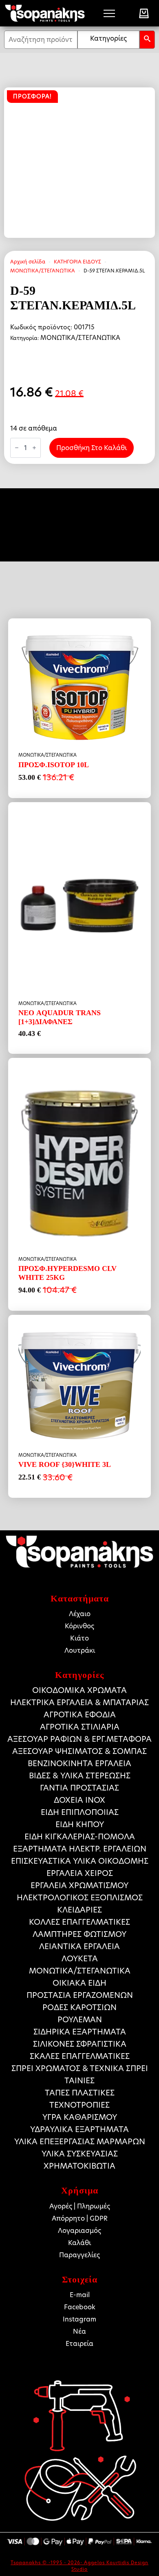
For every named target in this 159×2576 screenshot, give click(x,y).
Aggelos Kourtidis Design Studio (110, 2566)
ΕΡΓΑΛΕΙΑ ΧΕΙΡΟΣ (80, 1873)
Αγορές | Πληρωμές (80, 2206)
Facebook (80, 2307)
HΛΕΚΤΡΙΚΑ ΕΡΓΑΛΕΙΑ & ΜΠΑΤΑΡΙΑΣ (79, 1702)
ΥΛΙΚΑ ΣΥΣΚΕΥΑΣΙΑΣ (80, 2154)
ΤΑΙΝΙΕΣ (79, 2081)
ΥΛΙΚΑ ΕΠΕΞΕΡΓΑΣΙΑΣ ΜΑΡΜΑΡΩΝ (80, 2142)
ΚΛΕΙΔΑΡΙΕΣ (79, 1910)
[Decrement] (17, 448)
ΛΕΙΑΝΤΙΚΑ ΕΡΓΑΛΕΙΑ (79, 1946)
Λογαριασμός (79, 2231)
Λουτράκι (80, 1650)
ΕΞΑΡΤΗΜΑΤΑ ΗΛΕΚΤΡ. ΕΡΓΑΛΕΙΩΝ (80, 1849)
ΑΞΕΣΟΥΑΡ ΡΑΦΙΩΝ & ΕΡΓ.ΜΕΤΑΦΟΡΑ (79, 1739)
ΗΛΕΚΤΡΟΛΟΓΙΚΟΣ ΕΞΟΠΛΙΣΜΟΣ (80, 1898)
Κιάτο (79, 1638)
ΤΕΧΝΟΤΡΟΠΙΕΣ (79, 2105)
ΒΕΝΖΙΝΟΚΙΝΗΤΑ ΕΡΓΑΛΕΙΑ (79, 1763)
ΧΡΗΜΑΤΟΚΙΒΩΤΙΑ (79, 2166)
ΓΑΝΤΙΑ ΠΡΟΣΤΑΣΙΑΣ (79, 1788)
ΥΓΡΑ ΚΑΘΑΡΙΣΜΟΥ (80, 2117)
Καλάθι (79, 2243)
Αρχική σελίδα (28, 262)
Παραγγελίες (79, 2255)
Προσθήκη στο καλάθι (92, 448)
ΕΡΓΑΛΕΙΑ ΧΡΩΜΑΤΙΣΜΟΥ (79, 1885)
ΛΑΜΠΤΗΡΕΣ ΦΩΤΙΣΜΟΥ (79, 1934)
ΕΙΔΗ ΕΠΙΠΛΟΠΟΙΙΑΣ (80, 1812)
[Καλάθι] (144, 13)
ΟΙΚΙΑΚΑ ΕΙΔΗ (79, 1983)
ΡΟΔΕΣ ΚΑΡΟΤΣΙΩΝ (79, 2007)
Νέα (79, 2331)
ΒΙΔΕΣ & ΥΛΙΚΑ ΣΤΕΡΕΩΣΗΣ (80, 1776)
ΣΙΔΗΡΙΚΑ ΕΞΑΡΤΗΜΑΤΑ (80, 2032)
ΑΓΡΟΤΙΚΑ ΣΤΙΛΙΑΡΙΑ (80, 1727)
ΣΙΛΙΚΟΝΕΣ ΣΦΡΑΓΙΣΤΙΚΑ (80, 2044)
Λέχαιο (80, 1614)
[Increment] (34, 448)
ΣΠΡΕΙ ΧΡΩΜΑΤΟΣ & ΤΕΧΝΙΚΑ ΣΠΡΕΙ (80, 2068)
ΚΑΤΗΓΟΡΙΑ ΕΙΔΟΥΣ (77, 262)
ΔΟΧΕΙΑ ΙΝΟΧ (79, 1800)
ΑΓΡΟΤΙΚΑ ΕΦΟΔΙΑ (80, 1715)
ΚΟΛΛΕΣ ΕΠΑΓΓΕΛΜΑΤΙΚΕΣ (79, 1922)
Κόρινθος (79, 1626)
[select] (108, 40)
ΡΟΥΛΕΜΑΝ (80, 2020)
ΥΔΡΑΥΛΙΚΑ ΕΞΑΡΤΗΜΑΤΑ (79, 2129)
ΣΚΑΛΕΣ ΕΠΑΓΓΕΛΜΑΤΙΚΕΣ (80, 2056)
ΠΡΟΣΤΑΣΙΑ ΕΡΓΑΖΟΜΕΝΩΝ (80, 1995)
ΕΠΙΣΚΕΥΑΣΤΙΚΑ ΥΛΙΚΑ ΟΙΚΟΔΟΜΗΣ (80, 1861)
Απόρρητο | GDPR (80, 2218)
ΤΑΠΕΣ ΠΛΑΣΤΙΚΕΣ (80, 2093)
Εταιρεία (79, 2344)
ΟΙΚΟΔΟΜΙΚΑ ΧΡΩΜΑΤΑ (79, 1690)
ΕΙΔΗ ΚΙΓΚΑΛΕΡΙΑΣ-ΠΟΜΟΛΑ (80, 1837)
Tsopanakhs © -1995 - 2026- (47, 2563)
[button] (147, 40)
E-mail (80, 2295)
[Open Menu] (109, 13)
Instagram (79, 2319)
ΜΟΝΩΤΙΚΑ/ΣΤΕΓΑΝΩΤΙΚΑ (43, 271)
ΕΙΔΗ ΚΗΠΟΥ (80, 1824)
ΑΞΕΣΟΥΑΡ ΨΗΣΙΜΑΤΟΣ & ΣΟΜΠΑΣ (79, 1751)
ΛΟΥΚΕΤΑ (80, 1959)
